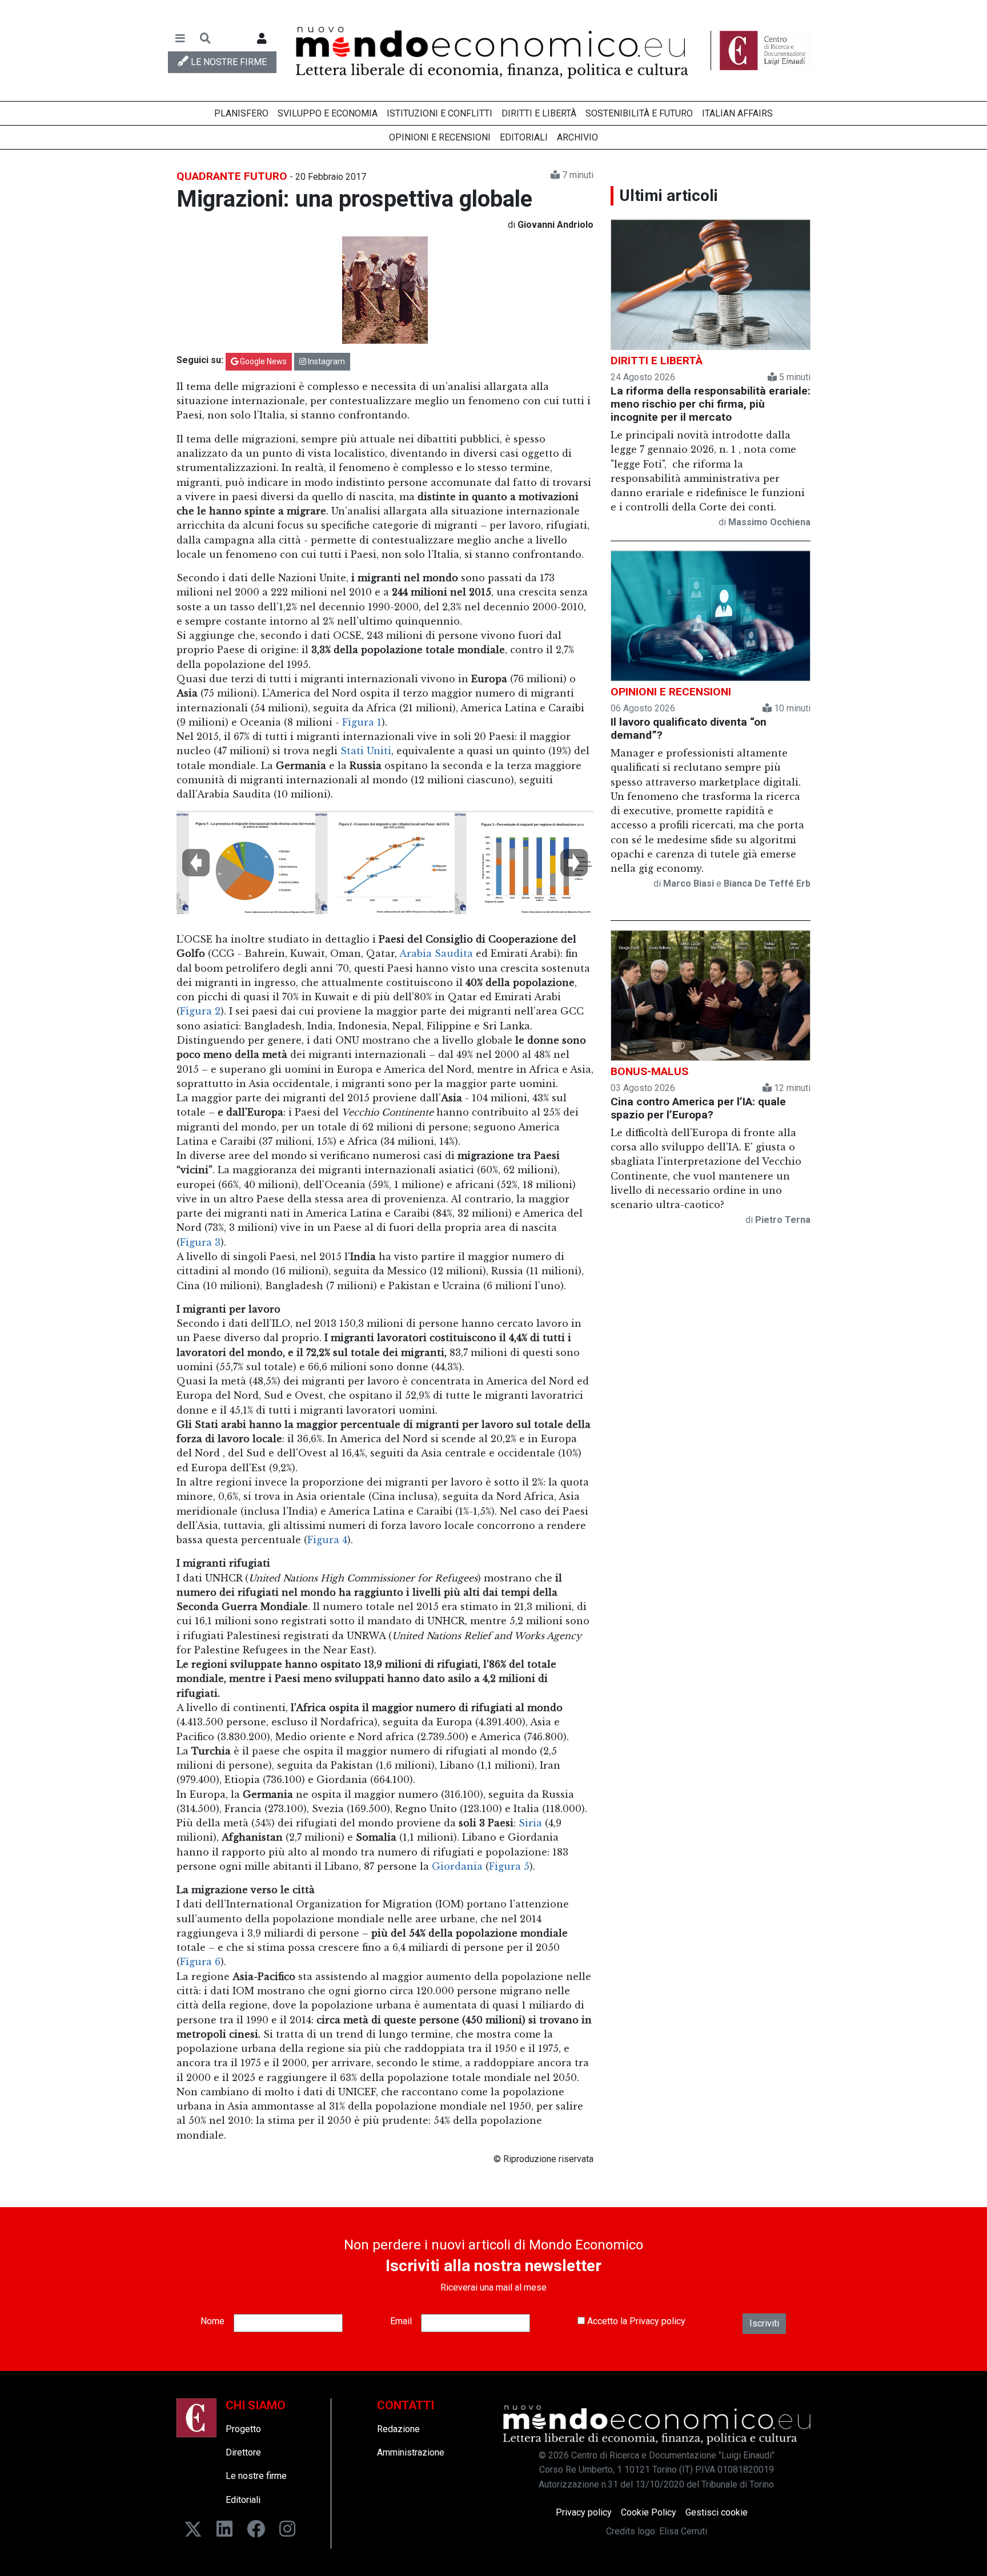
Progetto (243, 2429)
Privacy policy (657, 2321)
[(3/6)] (524, 868)
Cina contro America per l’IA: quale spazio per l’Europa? (698, 1108)
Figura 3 (200, 1242)
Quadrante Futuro (232, 176)
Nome (212, 2321)
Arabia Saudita (436, 953)
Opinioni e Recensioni (440, 137)
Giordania (457, 1866)
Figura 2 (200, 1011)
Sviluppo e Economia (328, 113)
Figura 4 (327, 1540)
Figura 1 (362, 722)
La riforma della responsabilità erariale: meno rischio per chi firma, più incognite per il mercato (711, 404)
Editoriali (524, 137)
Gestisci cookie (717, 2512)
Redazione (398, 2429)
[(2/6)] (385, 868)
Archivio (577, 137)
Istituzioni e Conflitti (440, 113)
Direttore (243, 2452)
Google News (262, 361)
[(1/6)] (246, 868)
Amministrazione (411, 2452)
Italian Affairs (737, 113)
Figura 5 (509, 1866)
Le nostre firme (256, 2476)
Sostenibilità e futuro (639, 113)
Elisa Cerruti (683, 2531)
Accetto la (635, 2321)
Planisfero (241, 113)
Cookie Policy (649, 2512)
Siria (532, 1823)
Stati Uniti (366, 751)
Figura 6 (200, 1962)
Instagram (326, 361)
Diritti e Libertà (539, 113)
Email (401, 2321)
